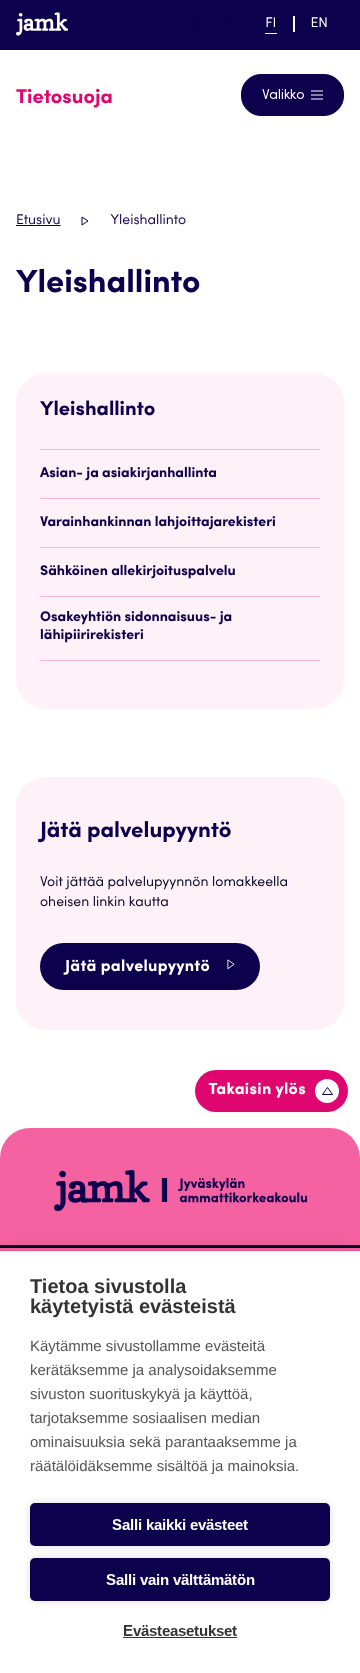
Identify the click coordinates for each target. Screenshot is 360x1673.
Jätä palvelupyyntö (137, 968)
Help (207, 23)
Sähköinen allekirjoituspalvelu (138, 572)
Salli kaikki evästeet (180, 1524)
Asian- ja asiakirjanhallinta (128, 474)
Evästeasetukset (180, 1630)
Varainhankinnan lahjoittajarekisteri (158, 523)
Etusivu (38, 221)
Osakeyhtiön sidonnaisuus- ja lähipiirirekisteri (136, 627)
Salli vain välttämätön (180, 1579)
